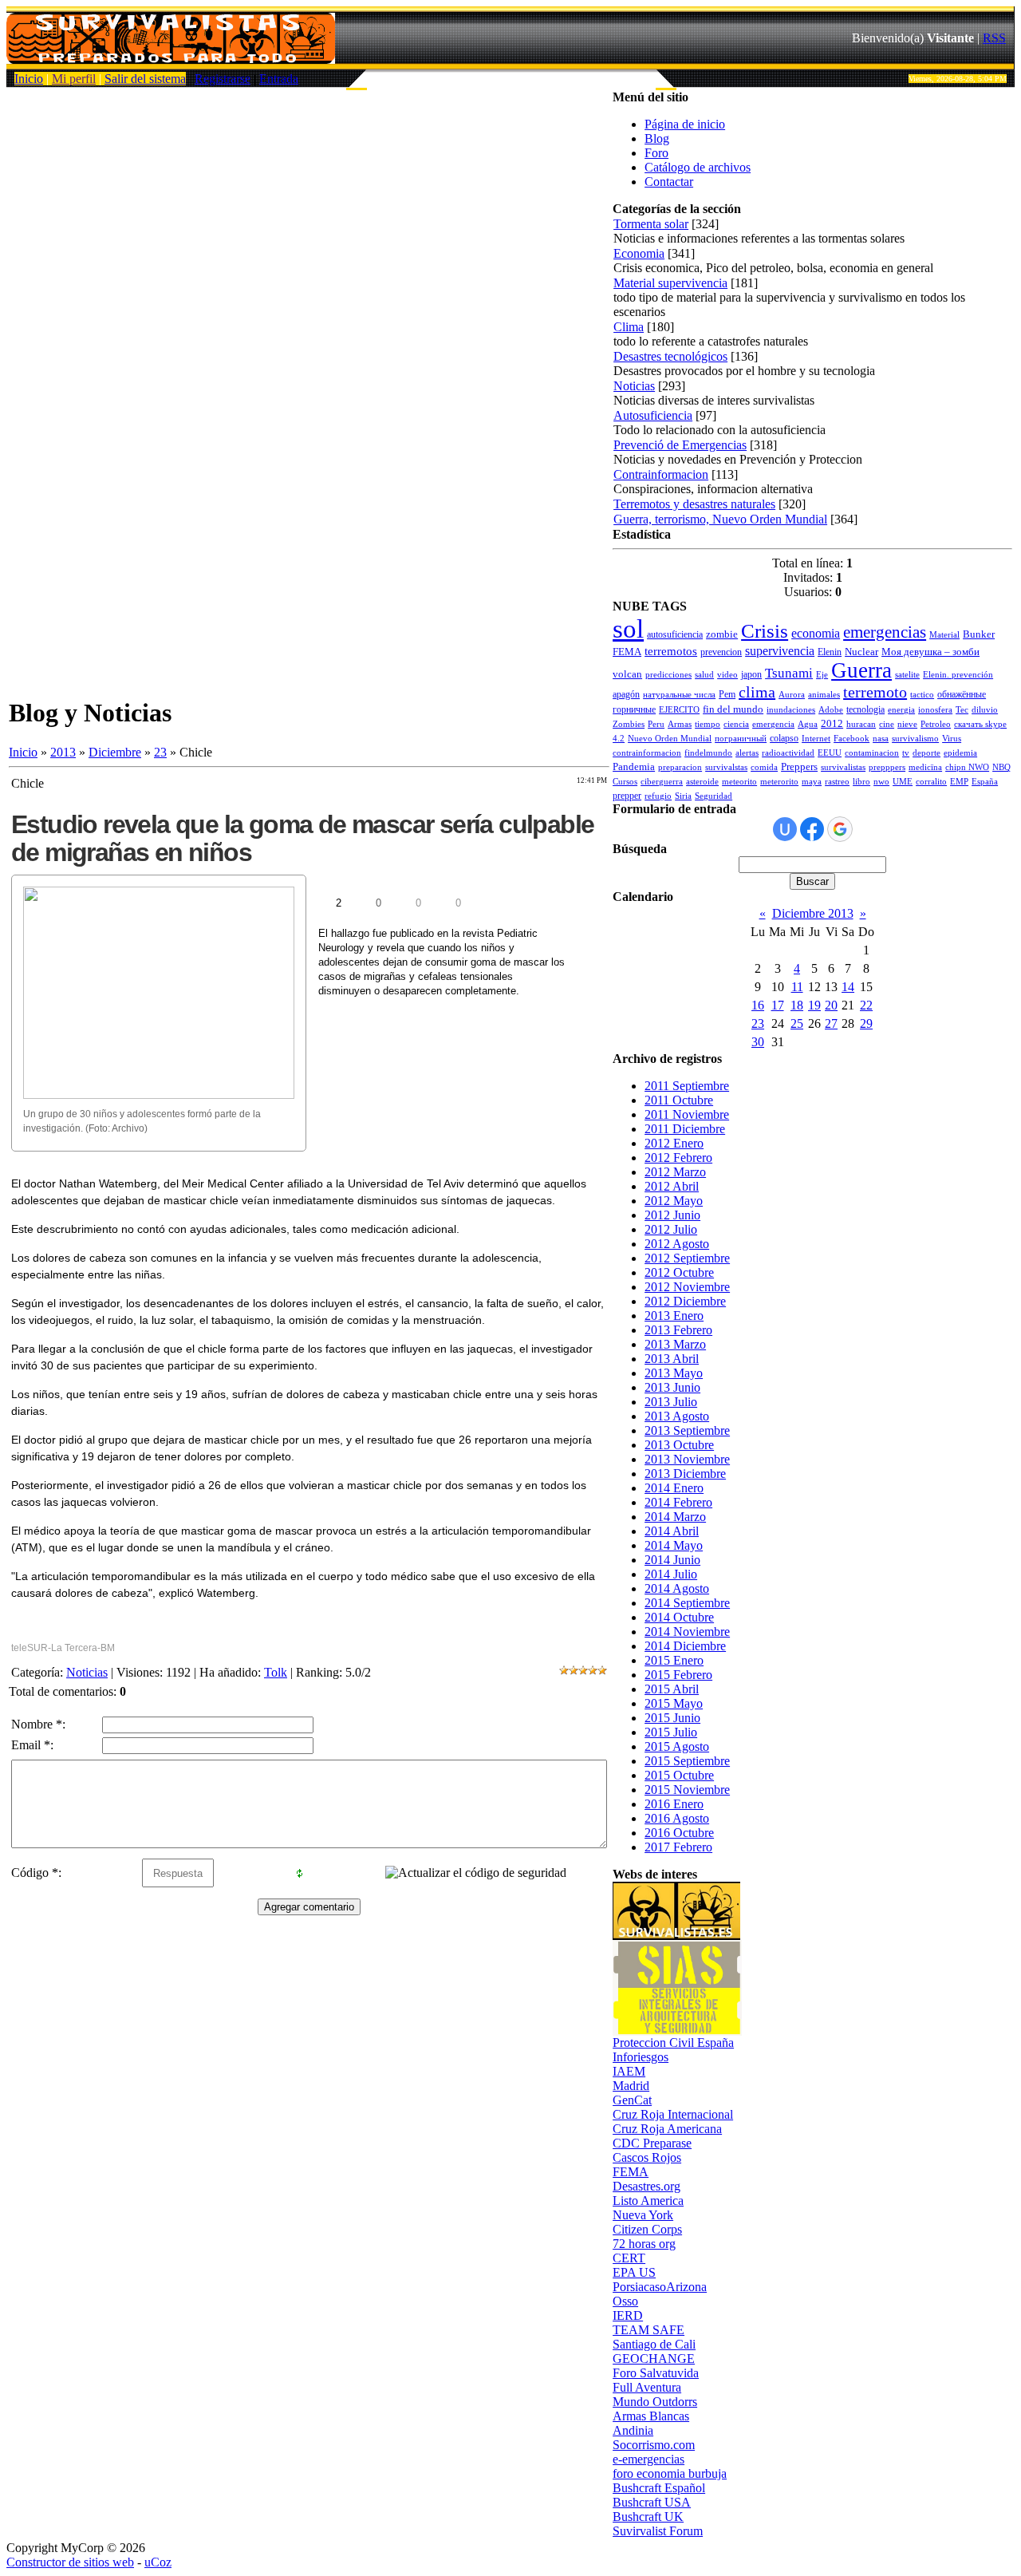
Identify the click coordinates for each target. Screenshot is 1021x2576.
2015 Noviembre (687, 1790)
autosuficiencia (675, 634)
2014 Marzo (675, 1517)
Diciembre (115, 752)
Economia (639, 253)
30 (758, 1042)
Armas (680, 724)
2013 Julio (671, 1402)
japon (751, 674)
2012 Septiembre (687, 1258)
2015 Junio (672, 1718)
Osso (625, 2301)
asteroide (702, 782)
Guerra (861, 670)
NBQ (1001, 767)
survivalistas (843, 767)
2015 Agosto (677, 1746)
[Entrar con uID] (785, 829)
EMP (959, 782)
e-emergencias (648, 2459)
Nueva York (643, 2215)
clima (757, 692)
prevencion (721, 652)
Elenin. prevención (958, 675)
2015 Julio (671, 1732)
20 (831, 1005)
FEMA (627, 652)
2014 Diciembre (685, 1646)
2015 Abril (672, 1689)
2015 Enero (674, 1660)
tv (906, 753)
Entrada (279, 79)
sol (628, 628)
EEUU (830, 753)
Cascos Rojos (647, 2157)
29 (866, 1023)
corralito (931, 782)
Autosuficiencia (653, 415)
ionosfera (935, 710)
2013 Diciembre (685, 1474)
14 (848, 987)
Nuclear (861, 652)
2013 (63, 752)
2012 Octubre (679, 1272)
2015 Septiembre (687, 1761)
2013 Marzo (675, 1344)
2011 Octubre (679, 1100)
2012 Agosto (677, 1244)
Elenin (830, 652)
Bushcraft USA (652, 2502)
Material (944, 635)
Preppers (799, 766)
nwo (881, 782)
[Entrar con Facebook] (812, 829)
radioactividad (788, 753)
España (985, 782)
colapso (784, 738)
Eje (822, 675)
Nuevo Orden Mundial (670, 739)
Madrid (631, 2086)
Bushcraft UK (648, 2517)
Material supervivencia (670, 283)
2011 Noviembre (687, 1114)
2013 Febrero (678, 1330)
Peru (656, 724)
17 (778, 1005)
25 (797, 1023)
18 (797, 1005)
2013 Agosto (677, 1416)
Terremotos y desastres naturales (694, 504)
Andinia (633, 2430)
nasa (881, 739)
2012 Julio (671, 1229)
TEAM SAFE (648, 2330)
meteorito (739, 782)
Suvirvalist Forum (658, 2531)
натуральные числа (679, 695)
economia (816, 633)
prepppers (887, 767)
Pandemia (634, 766)
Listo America (648, 2201)
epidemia (960, 753)
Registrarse (223, 79)
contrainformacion (647, 753)
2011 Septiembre (687, 1086)
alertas (747, 753)
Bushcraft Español (659, 2488)
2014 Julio (671, 1574)
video (727, 675)
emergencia (773, 724)
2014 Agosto (677, 1588)
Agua (808, 724)
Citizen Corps (647, 2229)
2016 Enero (674, 1804)
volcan (627, 674)
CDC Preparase (652, 2143)
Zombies (629, 724)
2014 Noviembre (687, 1632)
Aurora (792, 695)
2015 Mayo (674, 1703)
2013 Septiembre (687, 1430)
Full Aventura (647, 2387)
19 (814, 1005)
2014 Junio (672, 1560)
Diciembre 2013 (813, 913)
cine (887, 724)
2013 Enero (674, 1316)
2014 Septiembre (687, 1603)
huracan (861, 724)
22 (866, 1005)
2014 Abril (672, 1531)
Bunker (979, 634)
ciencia (736, 724)
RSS (994, 38)
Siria (683, 796)
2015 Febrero (678, 1675)
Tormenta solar (651, 224)
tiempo (708, 724)
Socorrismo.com (654, 2445)
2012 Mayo (674, 1201)
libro (861, 782)
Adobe (831, 710)
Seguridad (714, 796)
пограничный (741, 739)
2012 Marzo (675, 1172)
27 (831, 1023)
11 (797, 987)
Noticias (87, 1672)
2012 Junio (672, 1215)
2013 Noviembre (687, 1459)
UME (903, 782)
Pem (727, 694)
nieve (907, 724)
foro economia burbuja (670, 2473)
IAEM (629, 2071)
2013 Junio (672, 1387)
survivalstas (726, 767)
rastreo (837, 782)
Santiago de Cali (654, 2344)
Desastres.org (647, 2186)
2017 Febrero (678, 1847)
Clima (629, 327)
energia (901, 710)
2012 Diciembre (685, 1301)
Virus (952, 739)
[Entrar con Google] (840, 829)
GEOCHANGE (654, 2359)
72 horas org (644, 2244)
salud (704, 675)
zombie (722, 634)
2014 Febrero (678, 1502)
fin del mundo (733, 709)
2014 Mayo (674, 1545)
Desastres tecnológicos (670, 356)
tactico (922, 695)
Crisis (765, 630)
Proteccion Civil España (673, 2043)
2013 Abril (672, 1359)
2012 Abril (672, 1186)
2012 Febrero (678, 1158)
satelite (907, 675)
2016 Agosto (677, 1818)
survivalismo (915, 739)
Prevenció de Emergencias (680, 445)
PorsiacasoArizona (660, 2287)
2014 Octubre (679, 1617)
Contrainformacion (661, 474)
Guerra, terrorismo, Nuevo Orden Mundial (720, 519)
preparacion (680, 767)
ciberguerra (662, 782)
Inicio (29, 79)
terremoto (875, 692)
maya (812, 782)
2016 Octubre (679, 1833)
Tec (962, 710)
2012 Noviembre (687, 1287)
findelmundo (708, 753)
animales (824, 695)
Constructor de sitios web (70, 2562)
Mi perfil (74, 79)
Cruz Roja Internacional (673, 2114)
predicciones (668, 675)
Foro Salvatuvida (656, 2373)
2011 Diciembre (685, 1129)
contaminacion (872, 753)
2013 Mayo (674, 1373)
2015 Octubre (679, 1775)
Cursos (625, 782)
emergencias (885, 632)
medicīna (925, 767)
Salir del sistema (145, 79)
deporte (926, 753)
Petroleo (936, 724)
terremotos (671, 651)
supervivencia (780, 651)
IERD (628, 2315)
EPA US (634, 2272)
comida (764, 767)
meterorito (779, 782)
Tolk (276, 1672)
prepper (627, 796)
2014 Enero (674, 1488)
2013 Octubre (679, 1445)
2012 (832, 723)
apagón (626, 694)
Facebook (851, 739)
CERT (629, 2258)
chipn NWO (967, 767)
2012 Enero (674, 1143)
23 (160, 752)
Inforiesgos (641, 2057)
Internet (816, 739)
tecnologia (865, 709)
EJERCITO (679, 710)
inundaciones (791, 710)
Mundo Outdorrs (655, 2402)
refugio (658, 796)
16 (758, 1005)
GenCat (632, 2100)
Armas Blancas (651, 2416)
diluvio (985, 710)
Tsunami (789, 673)
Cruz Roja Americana (667, 2129)
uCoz (158, 2562)
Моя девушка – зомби (930, 652)
